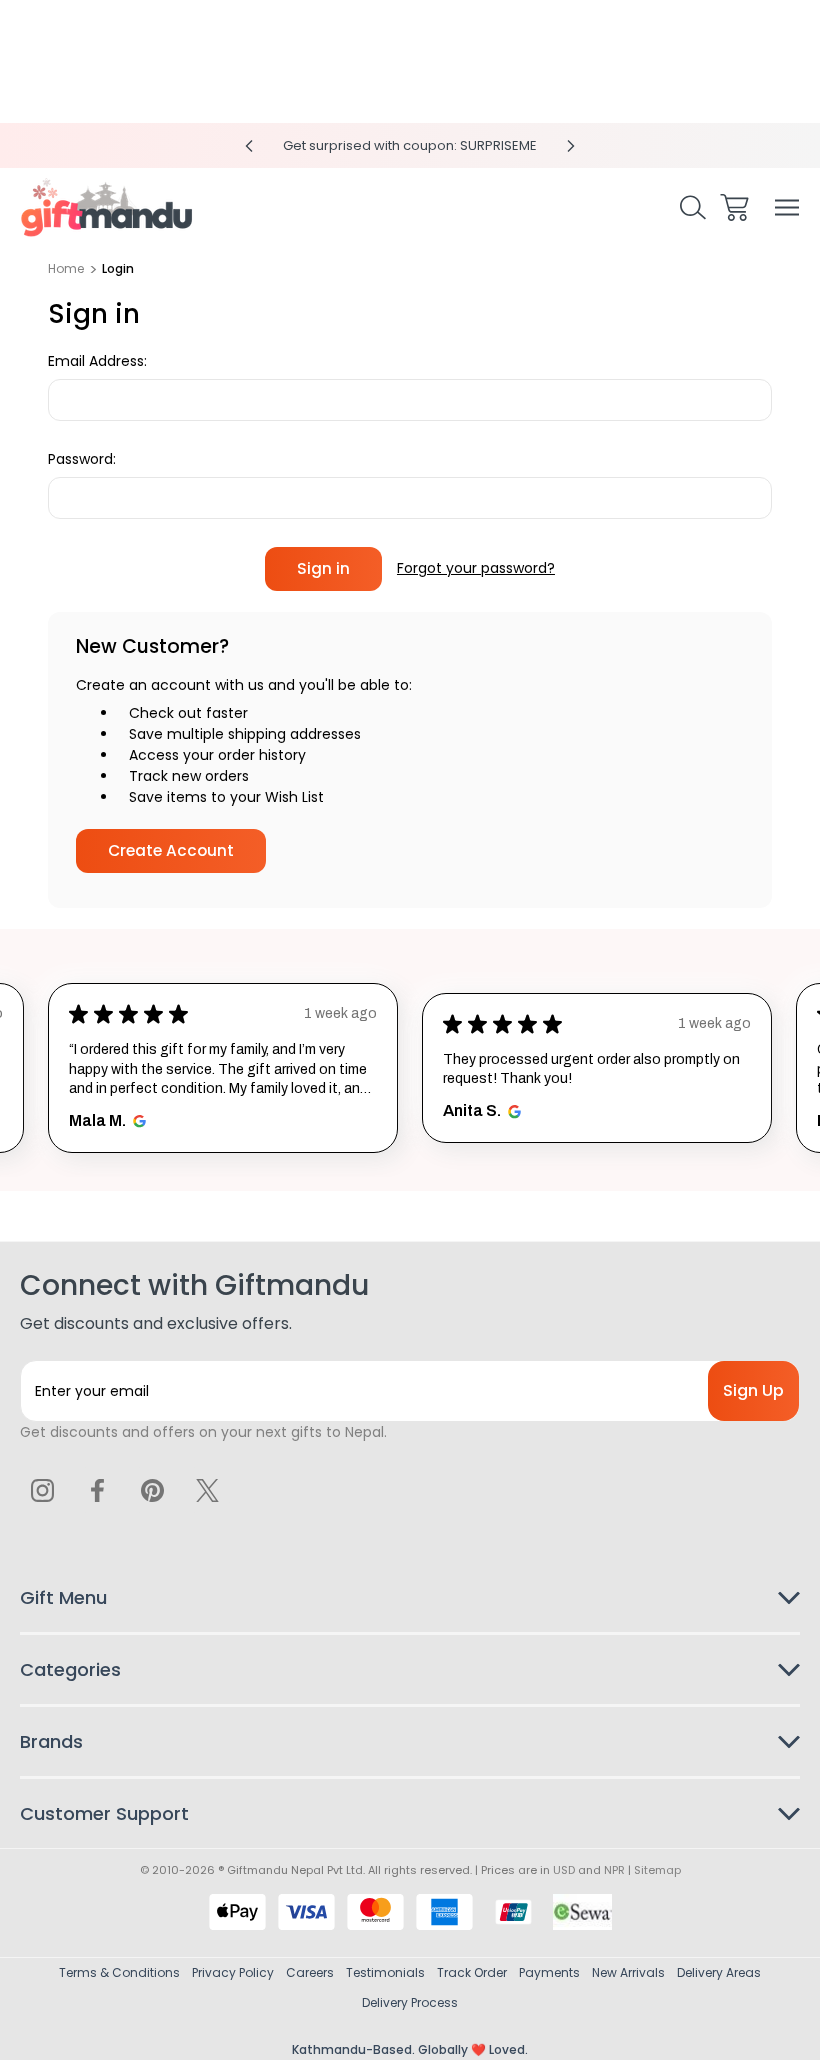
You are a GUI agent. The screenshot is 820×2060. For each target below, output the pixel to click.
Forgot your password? (476, 568)
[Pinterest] (152, 1490)
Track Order (472, 1972)
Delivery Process (410, 2002)
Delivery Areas (719, 1972)
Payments (549, 1972)
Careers (310, 1972)
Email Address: (97, 361)
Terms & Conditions (119, 1972)
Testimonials (385, 1972)
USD (564, 1870)
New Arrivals (628, 1972)
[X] (207, 1490)
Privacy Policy (233, 1972)
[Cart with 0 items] (734, 207)
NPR (614, 1870)
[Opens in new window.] (136, 1121)
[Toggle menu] (787, 207)
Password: (82, 459)
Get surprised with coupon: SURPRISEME (410, 145)
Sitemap (657, 1870)
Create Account (171, 850)
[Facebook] (98, 1490)
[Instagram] (43, 1490)
